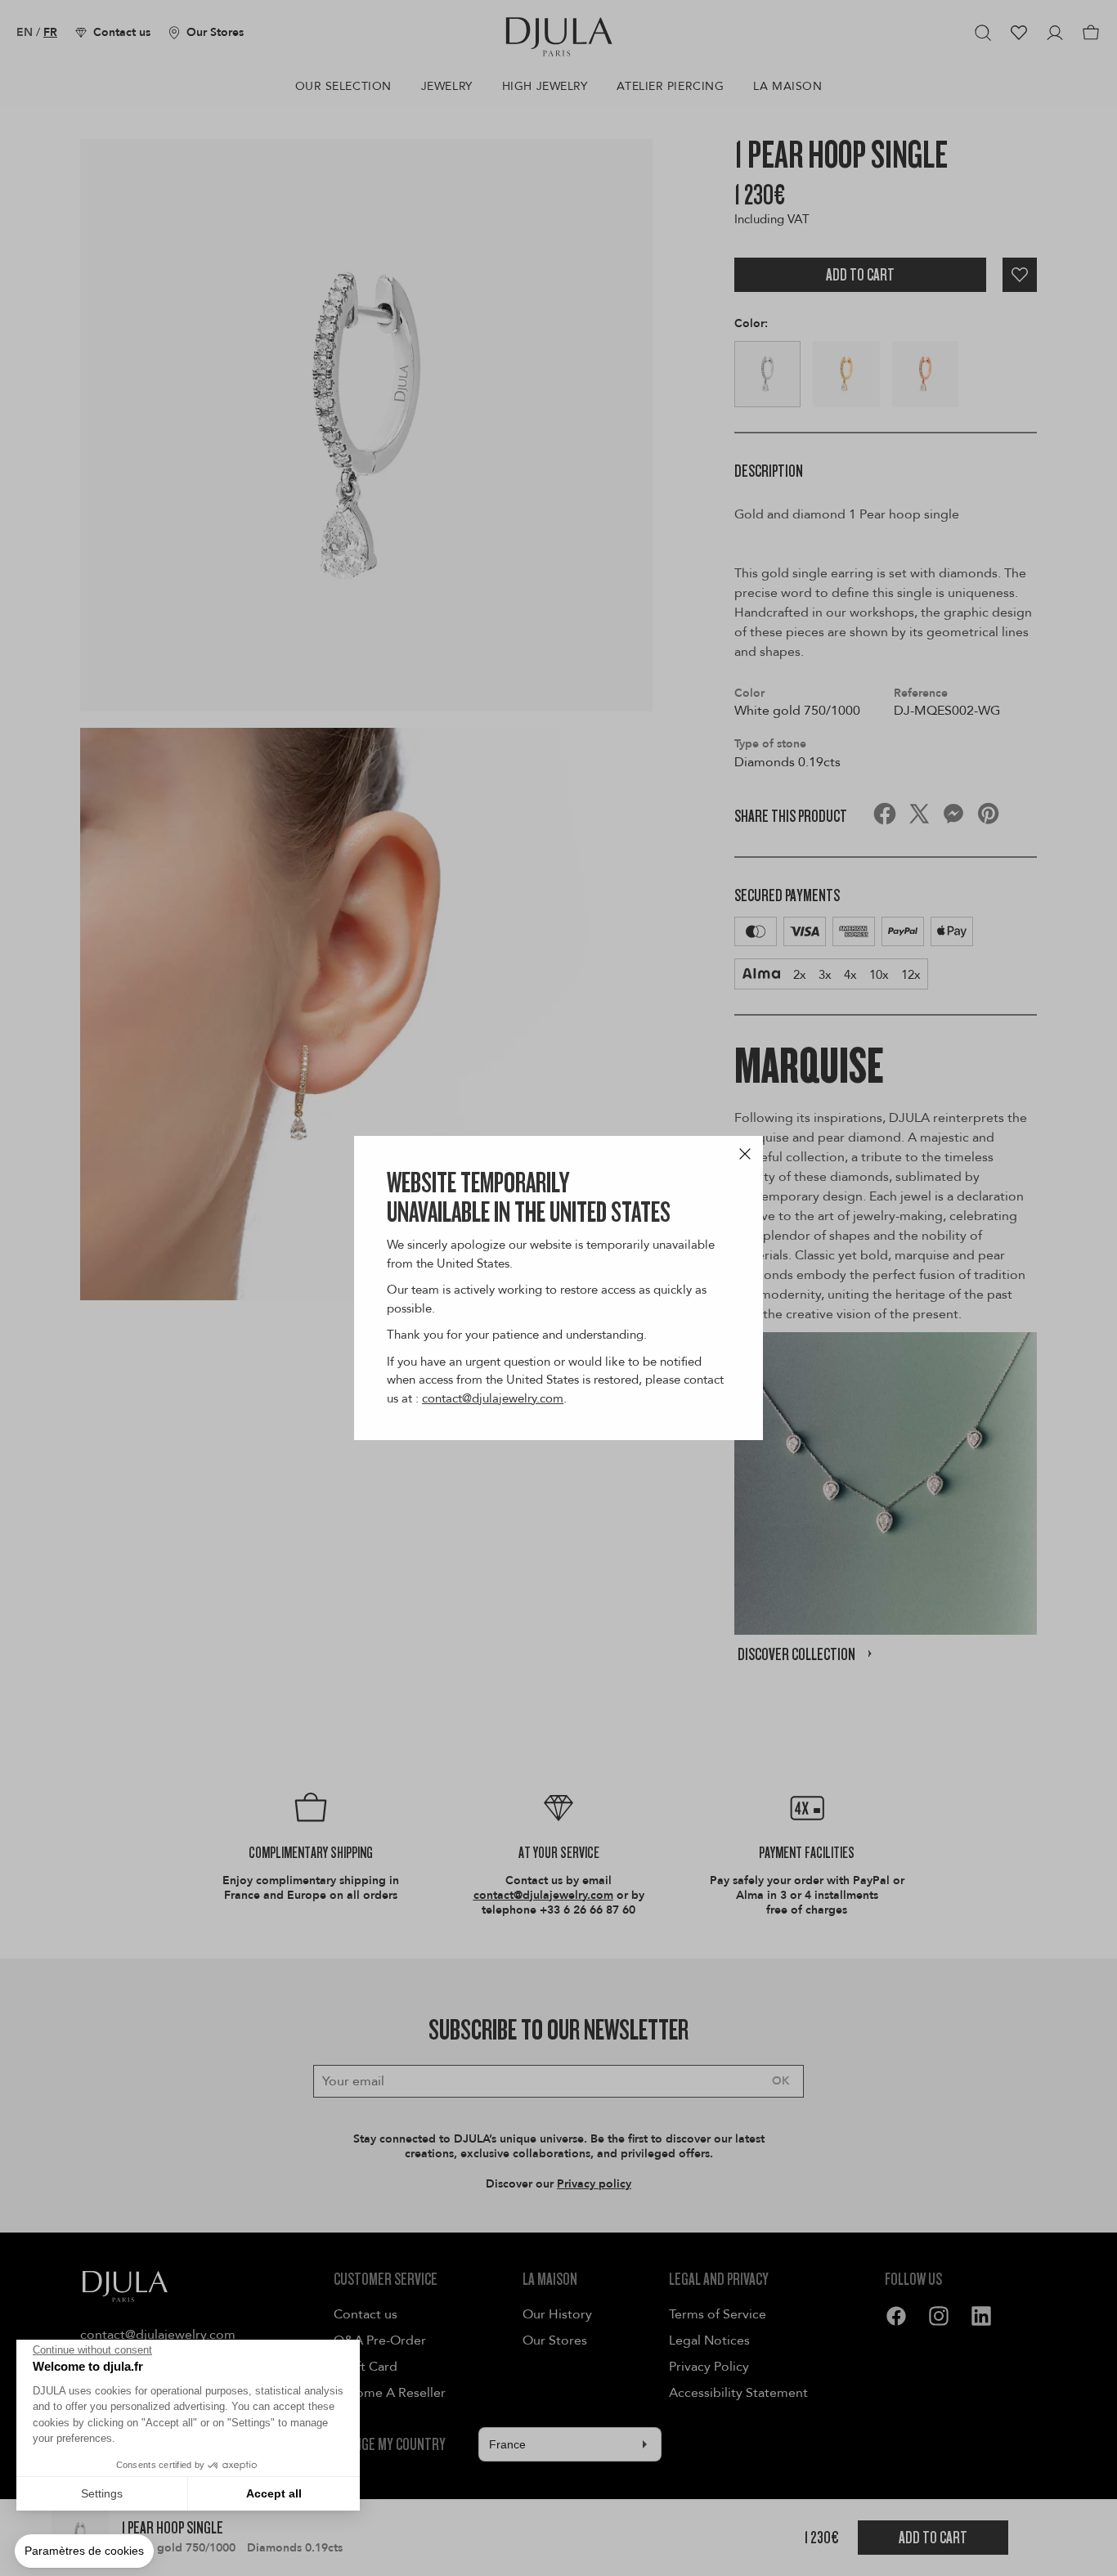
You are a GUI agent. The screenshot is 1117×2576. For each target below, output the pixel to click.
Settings (102, 2493)
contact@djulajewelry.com (493, 1398)
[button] (84, 2551)
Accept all (274, 2493)
